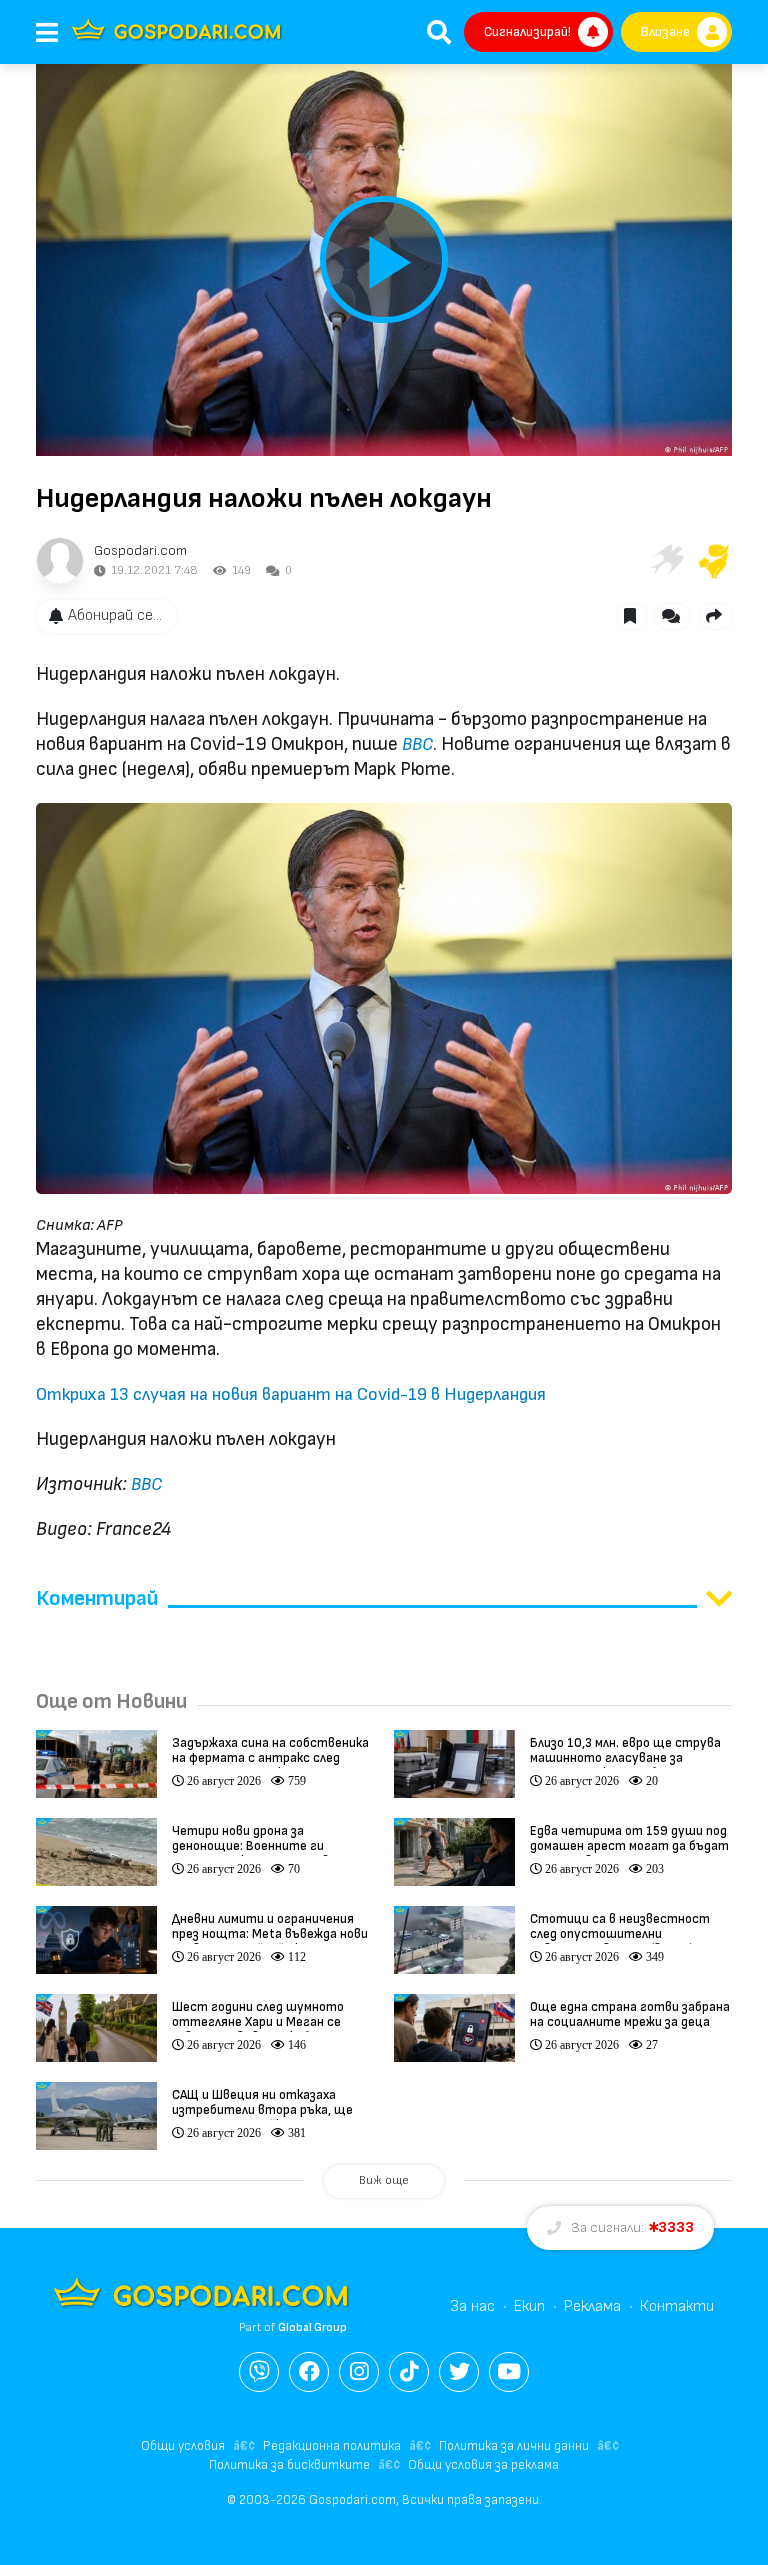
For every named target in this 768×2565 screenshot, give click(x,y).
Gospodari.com (140, 550)
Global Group (312, 2327)
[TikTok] (409, 2372)
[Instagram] (359, 2372)
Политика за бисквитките (289, 2465)
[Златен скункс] (714, 561)
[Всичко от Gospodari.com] (60, 561)
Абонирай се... (115, 615)
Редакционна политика (332, 2446)
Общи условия (183, 2446)
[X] (459, 2372)
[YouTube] (509, 2372)
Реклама (592, 2306)
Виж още (384, 2180)
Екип (529, 2306)
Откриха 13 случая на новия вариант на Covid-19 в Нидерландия (291, 1394)
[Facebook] (309, 2372)
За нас (472, 2306)
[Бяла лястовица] (666, 561)
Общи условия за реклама (483, 2465)
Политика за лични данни (514, 2446)
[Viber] (259, 2372)
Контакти (677, 2306)
